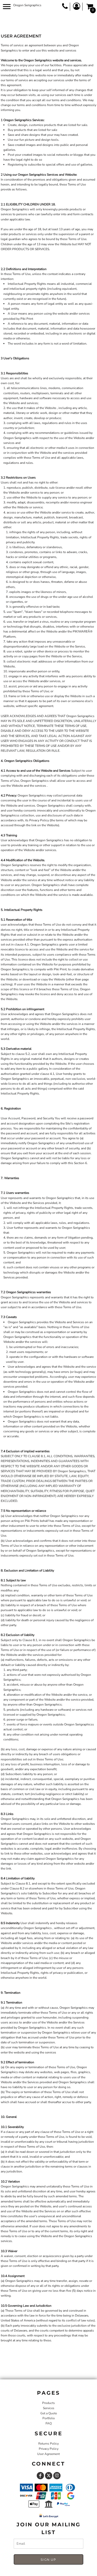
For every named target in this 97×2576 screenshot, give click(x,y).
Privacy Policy (49, 2449)
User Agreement (48, 2454)
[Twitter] (49, 2476)
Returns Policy (48, 2444)
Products (48, 2403)
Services (49, 2408)
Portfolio (49, 2418)
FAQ (49, 2423)
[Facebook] (40, 2476)
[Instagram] (57, 2476)
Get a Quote (49, 2413)
